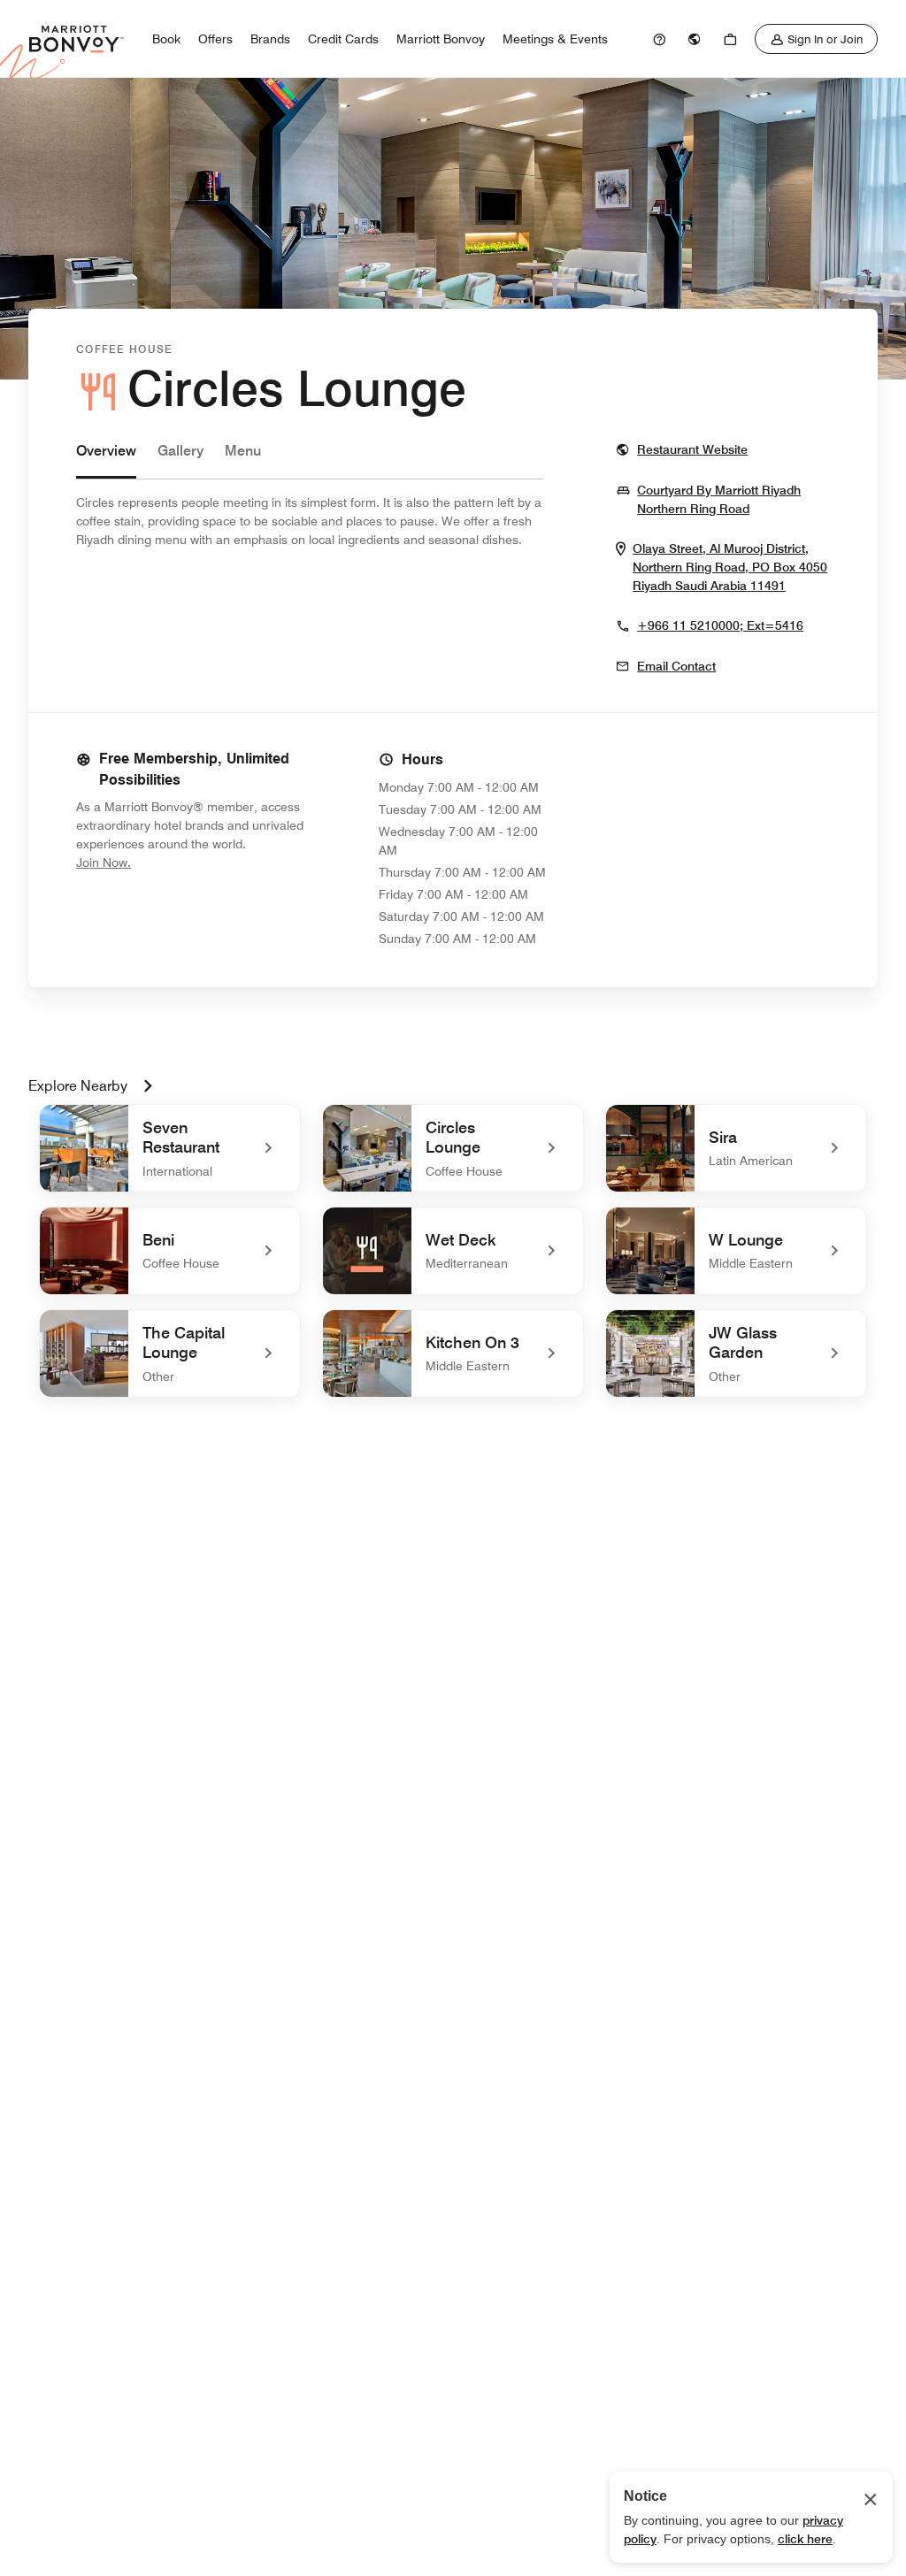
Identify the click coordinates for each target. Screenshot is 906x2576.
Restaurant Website (692, 449)
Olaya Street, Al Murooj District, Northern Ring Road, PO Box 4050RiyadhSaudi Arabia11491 (731, 567)
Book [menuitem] (166, 39)
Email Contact (676, 666)
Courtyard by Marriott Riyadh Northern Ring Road (733, 500)
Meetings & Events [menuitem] (555, 39)
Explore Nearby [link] (78, 1086)
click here (805, 2539)
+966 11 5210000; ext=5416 (720, 625)
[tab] (106, 460)
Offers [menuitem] (215, 39)
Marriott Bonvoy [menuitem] (441, 39)
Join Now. (163, 862)
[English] (695, 39)
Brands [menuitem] (270, 39)
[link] (659, 39)
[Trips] (730, 39)
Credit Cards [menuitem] (343, 39)
